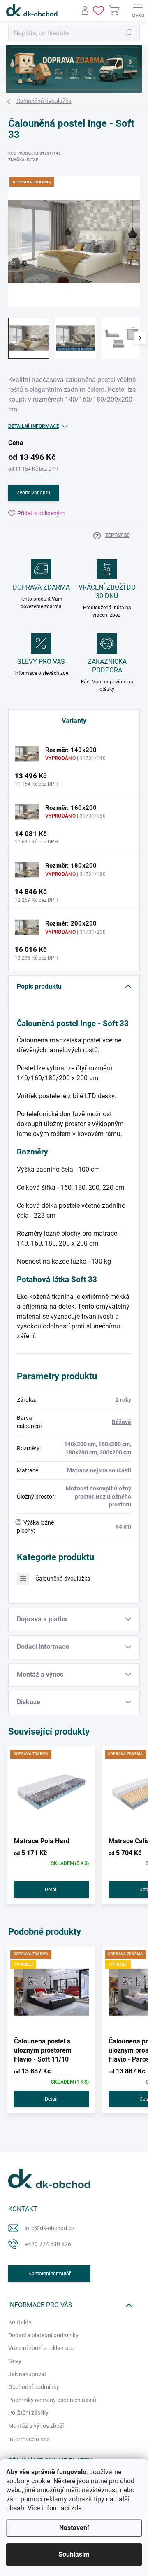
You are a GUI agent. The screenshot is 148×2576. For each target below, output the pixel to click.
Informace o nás (29, 2439)
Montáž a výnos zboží (36, 2426)
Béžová (121, 1422)
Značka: (23, 160)
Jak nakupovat (27, 2374)
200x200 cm (115, 1452)
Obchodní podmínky (34, 2387)
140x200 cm (80, 1444)
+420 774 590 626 (48, 2244)
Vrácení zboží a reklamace (41, 2348)
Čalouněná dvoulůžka (63, 1579)
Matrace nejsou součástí (99, 1470)
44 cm (123, 1527)
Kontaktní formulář (50, 2274)
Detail (51, 1890)
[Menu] (138, 10)
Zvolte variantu (34, 493)
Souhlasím (74, 2554)
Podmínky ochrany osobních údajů (52, 2400)
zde (76, 2508)
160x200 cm (114, 1444)
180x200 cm (81, 1452)
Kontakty (20, 2322)
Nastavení (74, 2528)
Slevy (15, 2361)
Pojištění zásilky (28, 2413)
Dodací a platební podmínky (43, 2335)
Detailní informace (34, 426)
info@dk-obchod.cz (50, 2228)
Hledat (129, 33)
